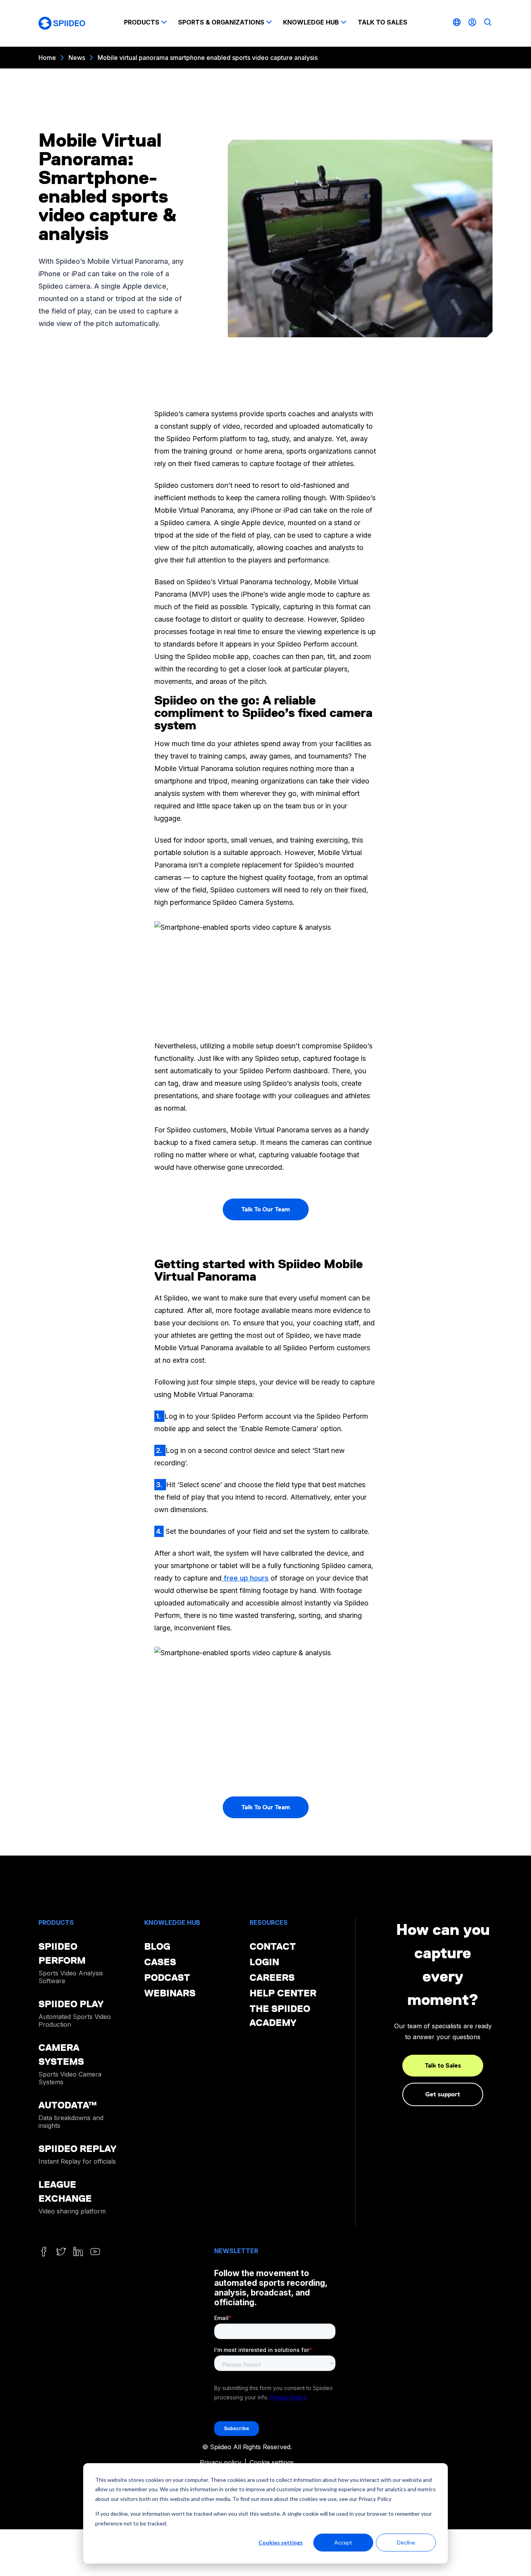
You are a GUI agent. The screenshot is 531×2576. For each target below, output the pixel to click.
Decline (406, 2542)
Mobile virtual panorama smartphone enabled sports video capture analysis (208, 58)
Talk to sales (383, 22)
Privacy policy (221, 2462)
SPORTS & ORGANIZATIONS (221, 22)
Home (47, 58)
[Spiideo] (62, 23)
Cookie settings (272, 2462)
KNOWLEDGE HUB (311, 22)
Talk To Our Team (266, 1209)
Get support (443, 2094)
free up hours (245, 1578)
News (77, 58)
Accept (343, 2542)
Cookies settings (281, 2542)
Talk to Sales (443, 2065)
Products (142, 22)
